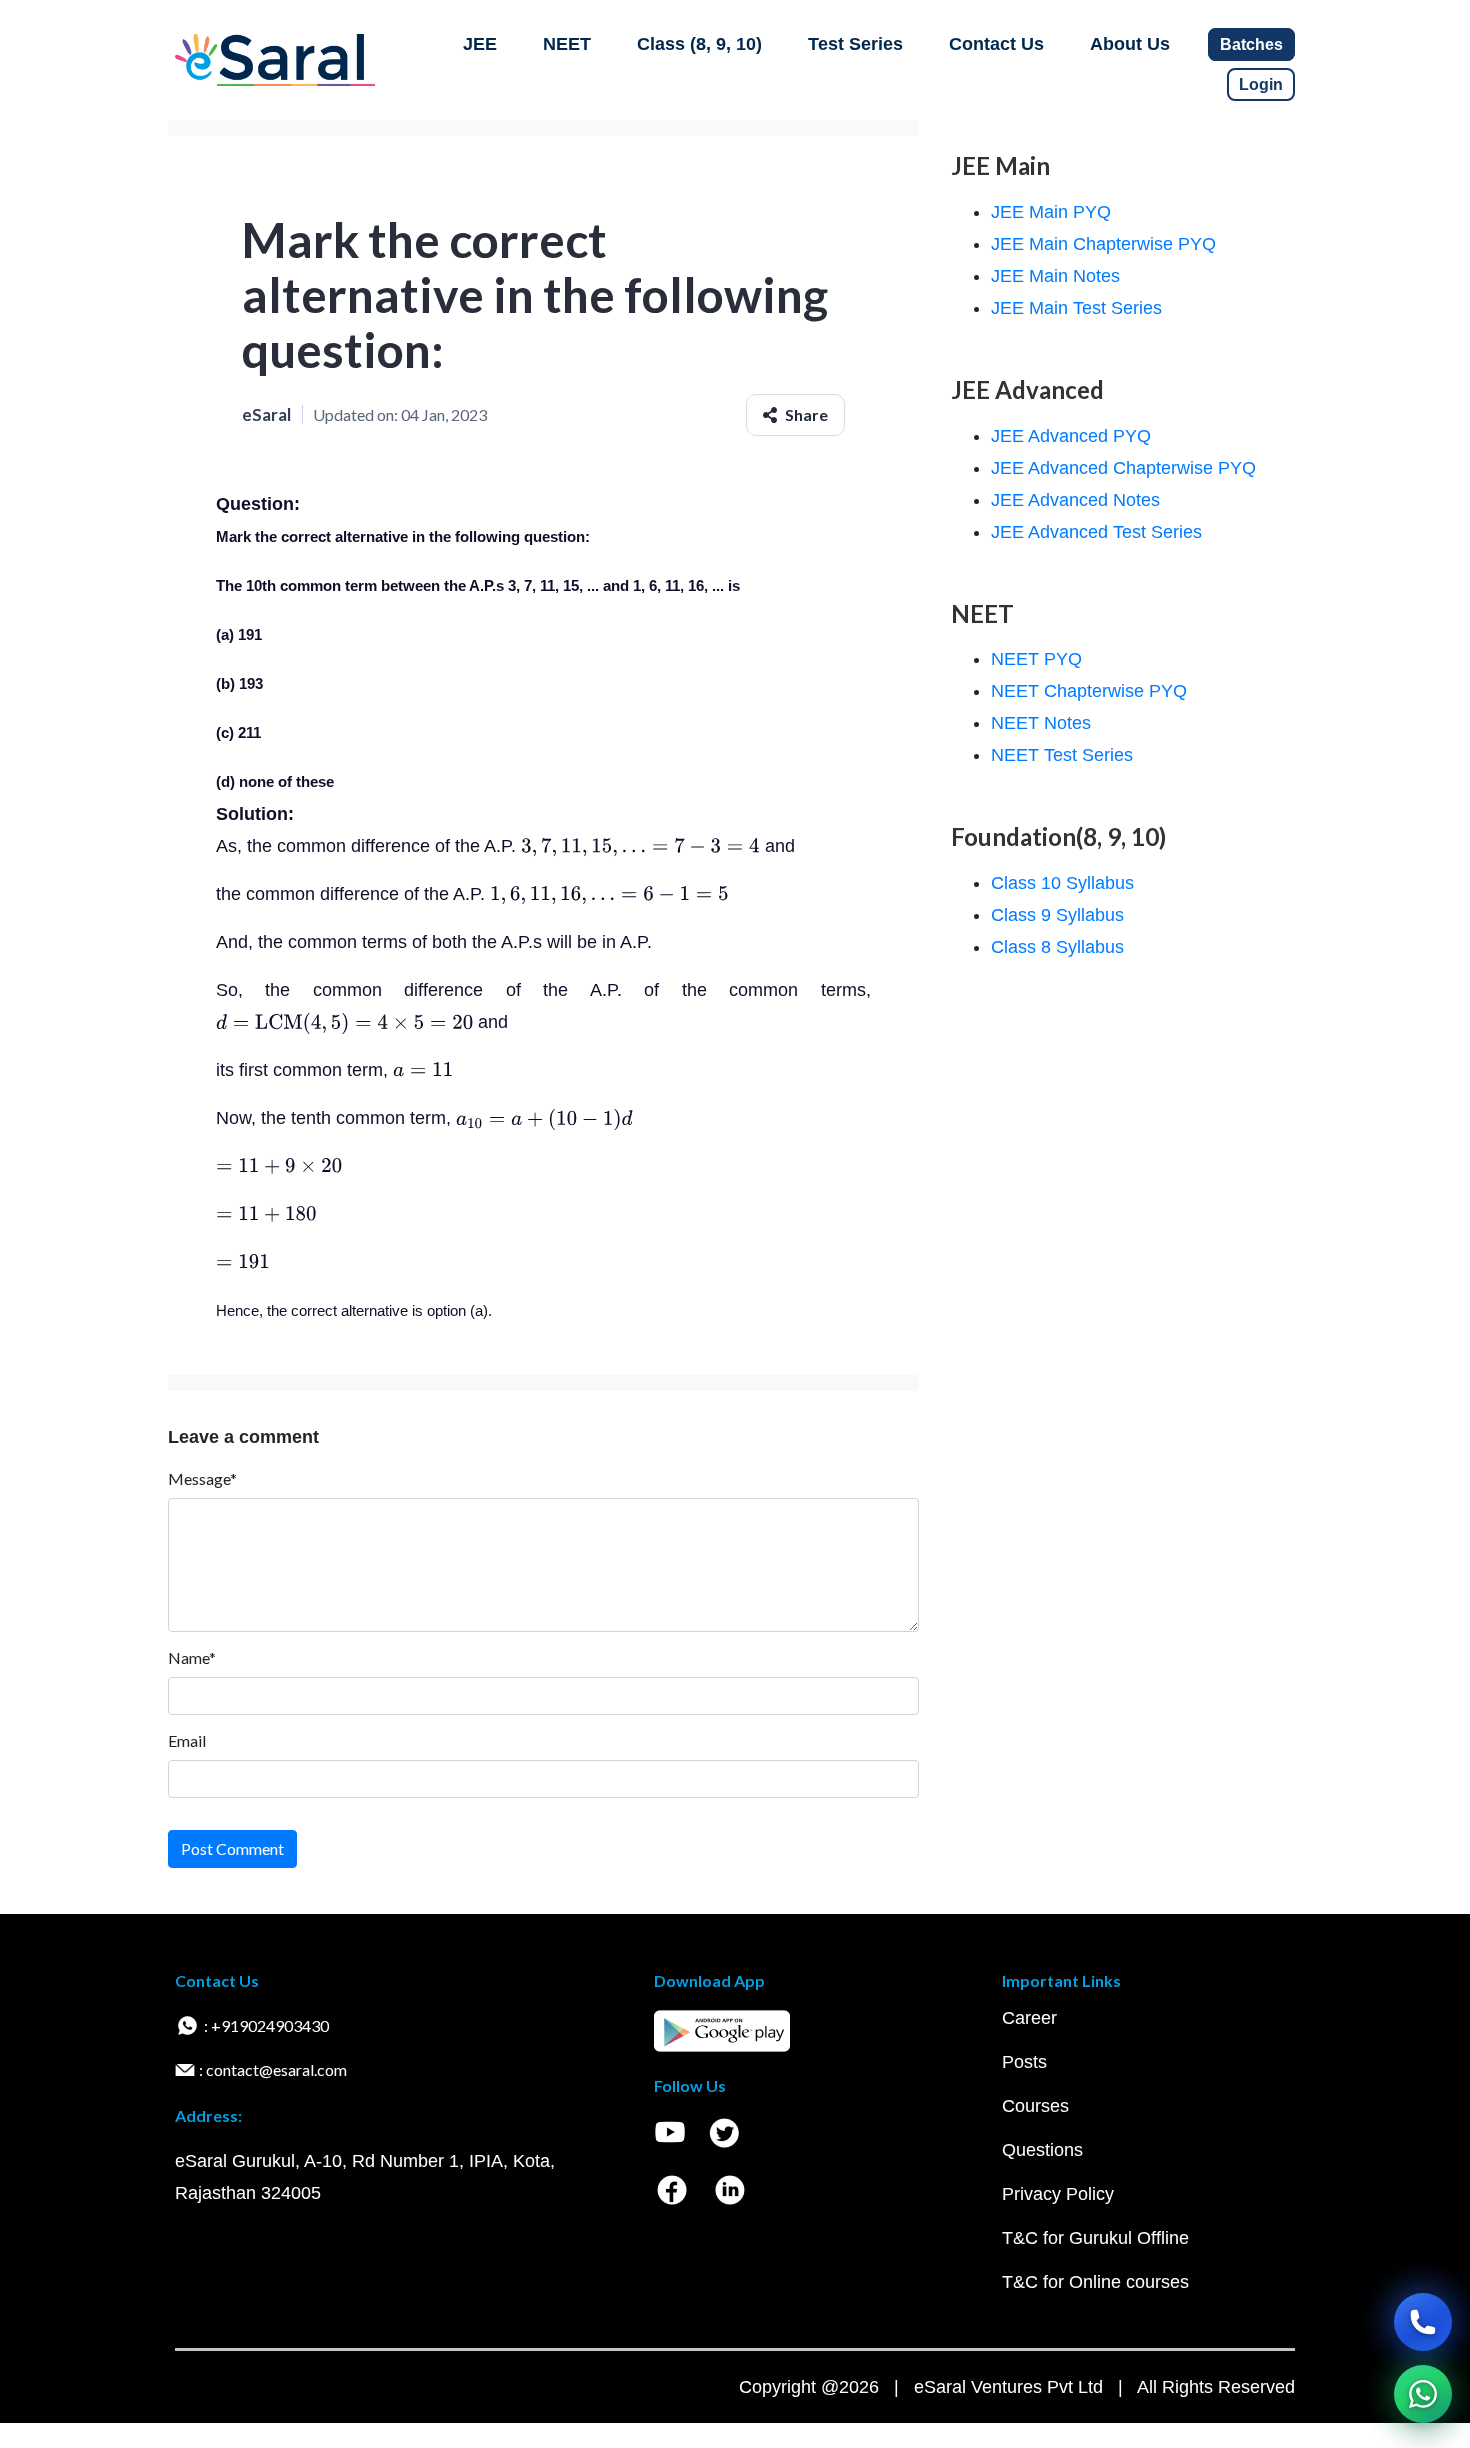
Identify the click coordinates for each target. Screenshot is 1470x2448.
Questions (1042, 2150)
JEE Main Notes (1055, 276)
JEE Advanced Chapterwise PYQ (1123, 468)
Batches (1251, 44)
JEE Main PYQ (1051, 212)
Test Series (855, 44)
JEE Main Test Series (1076, 308)
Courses (1035, 2106)
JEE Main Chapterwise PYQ (1103, 244)
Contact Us (996, 44)
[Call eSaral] (1423, 2322)
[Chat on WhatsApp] (1423, 2394)
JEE (480, 44)
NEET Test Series (1062, 755)
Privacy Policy (1058, 2194)
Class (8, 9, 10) (699, 44)
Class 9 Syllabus (1057, 915)
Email (187, 1740)
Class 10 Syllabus (1062, 883)
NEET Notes (1041, 723)
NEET (567, 44)
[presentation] (640, 846)
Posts (1024, 2062)
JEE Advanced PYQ (1071, 436)
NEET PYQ (1036, 659)
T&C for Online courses (1095, 2282)
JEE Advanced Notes (1075, 500)
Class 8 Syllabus (1057, 947)
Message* (202, 1478)
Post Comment (232, 1848)
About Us (1130, 44)
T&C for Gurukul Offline (1095, 2238)
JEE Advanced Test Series (1096, 532)
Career (1029, 2018)
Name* (192, 1657)
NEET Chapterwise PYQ (1089, 691)
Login (1261, 84)
